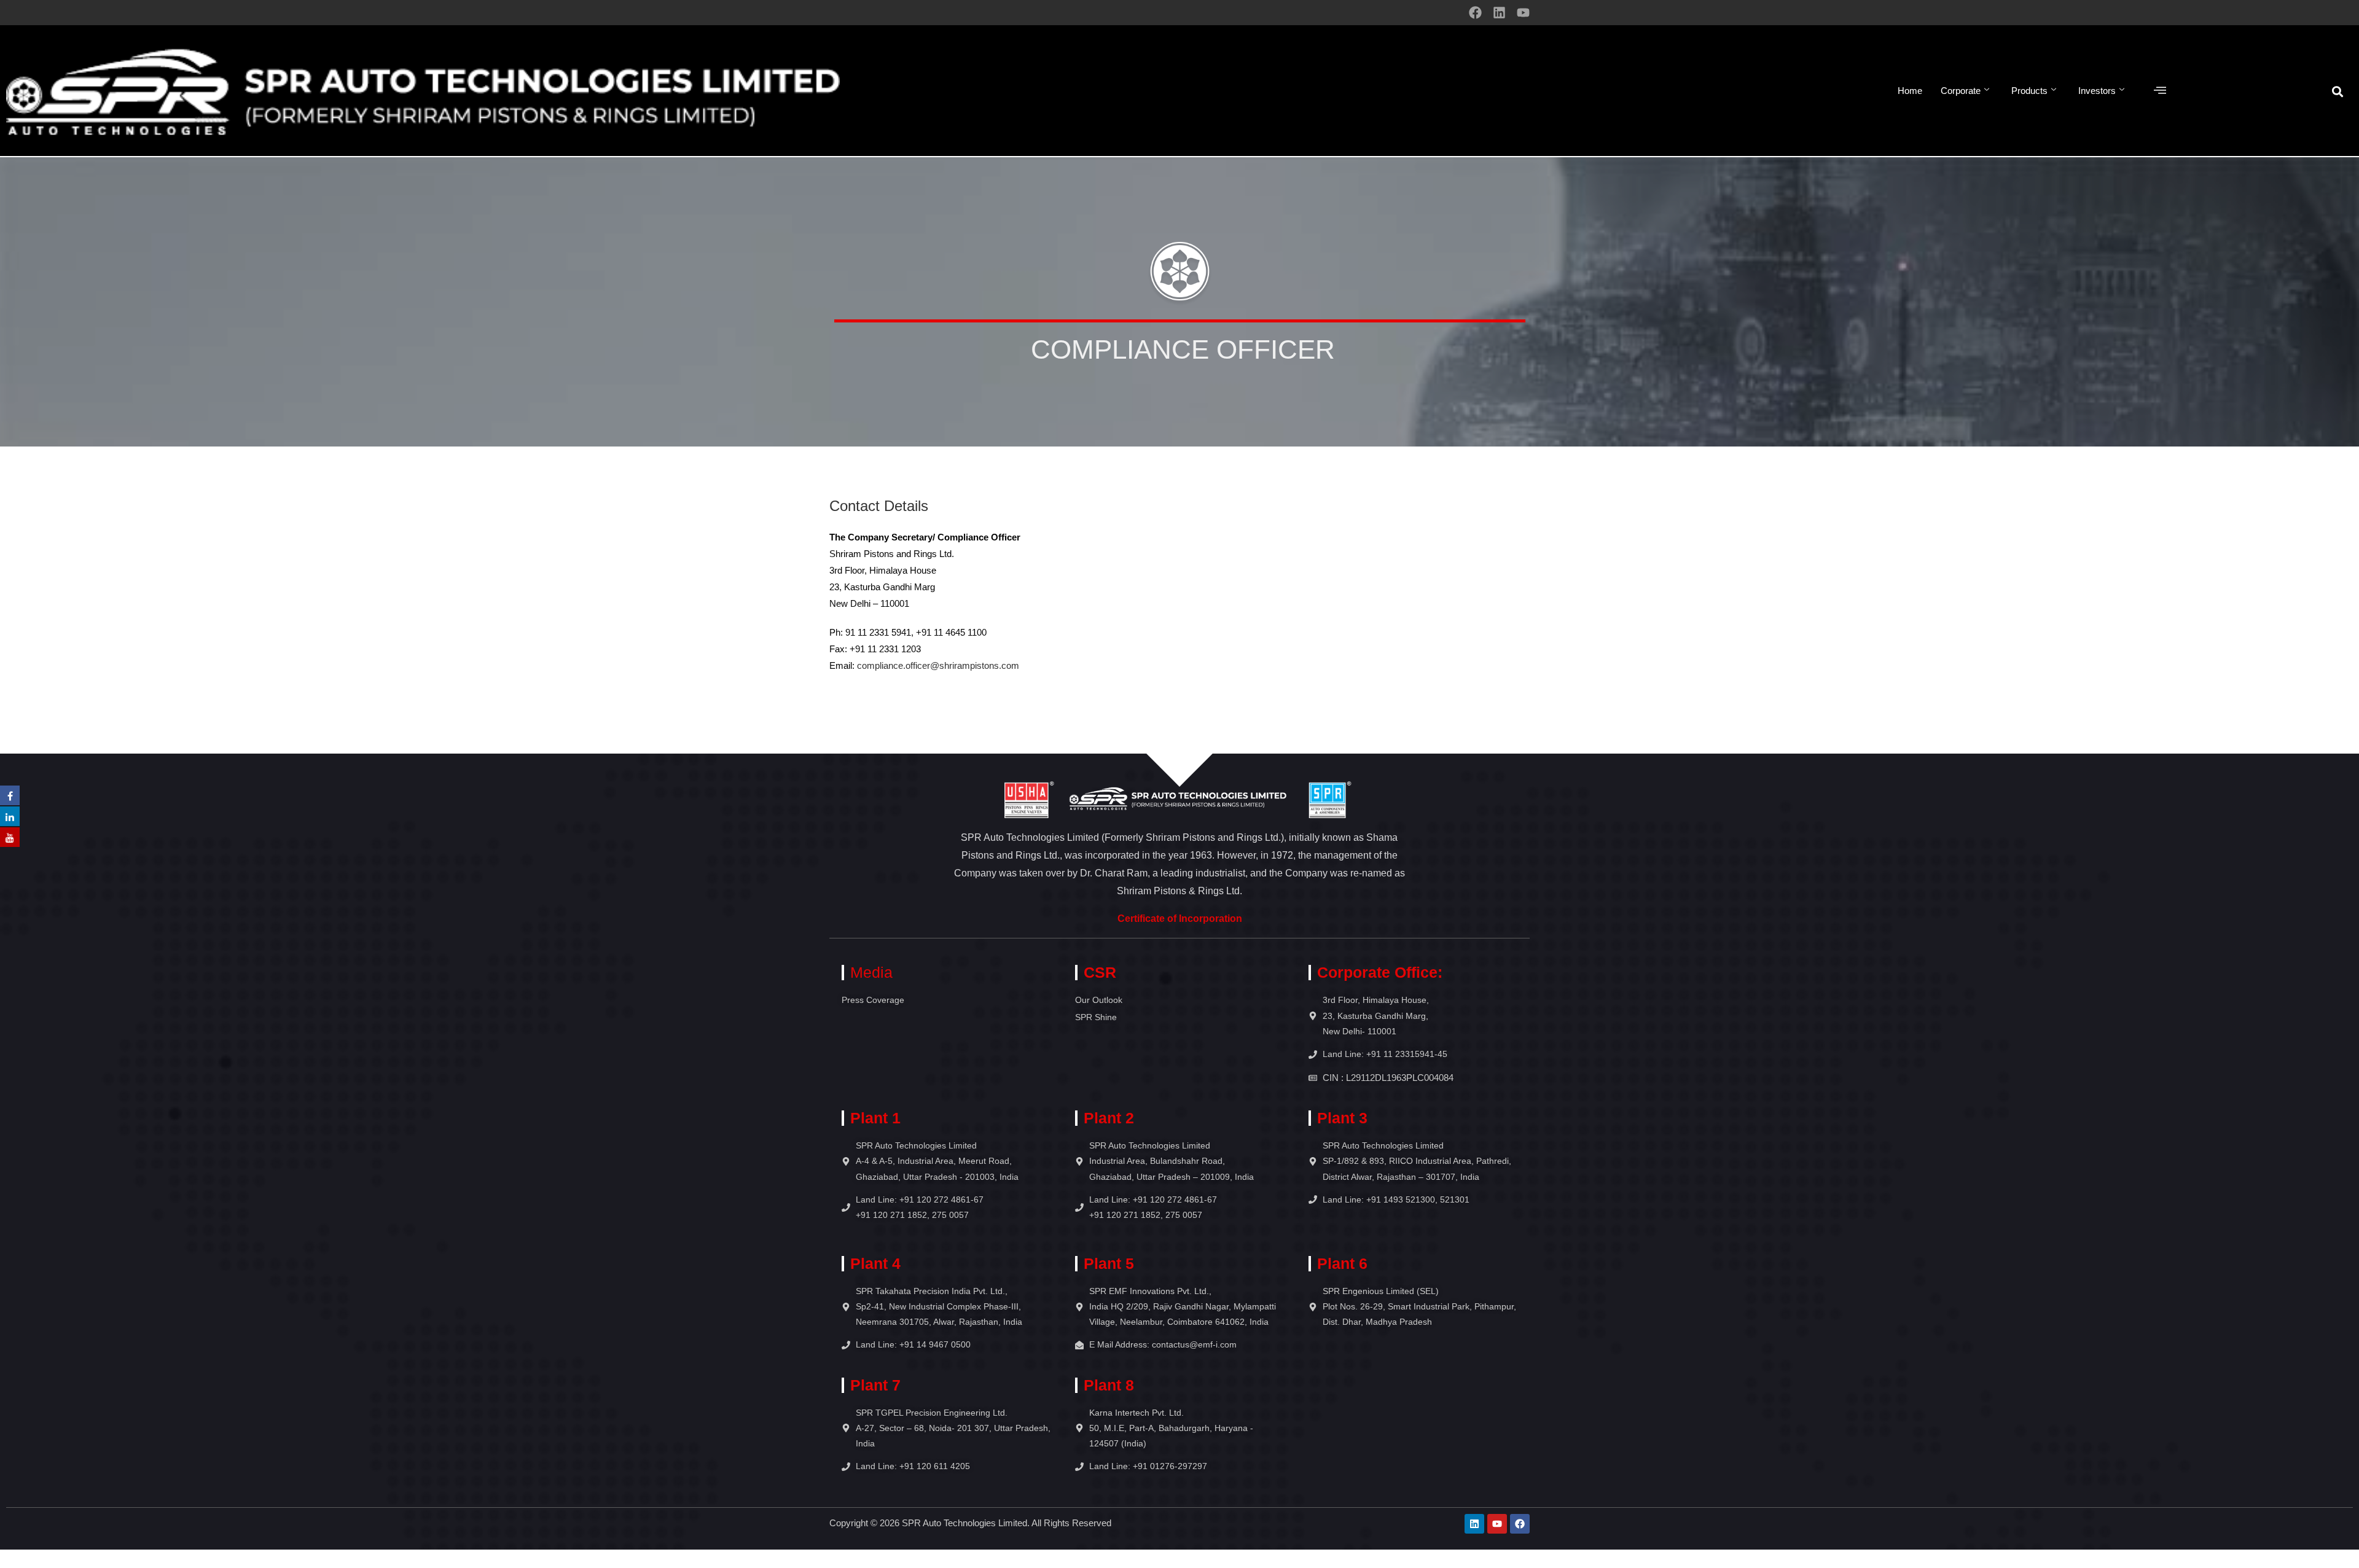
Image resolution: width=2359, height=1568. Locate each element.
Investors (2097, 91)
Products (2029, 91)
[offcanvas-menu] (2160, 91)
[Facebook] (1475, 13)
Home (1910, 91)
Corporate (1961, 91)
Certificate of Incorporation (1180, 919)
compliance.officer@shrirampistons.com (938, 665)
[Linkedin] (1499, 13)
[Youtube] (1523, 13)
